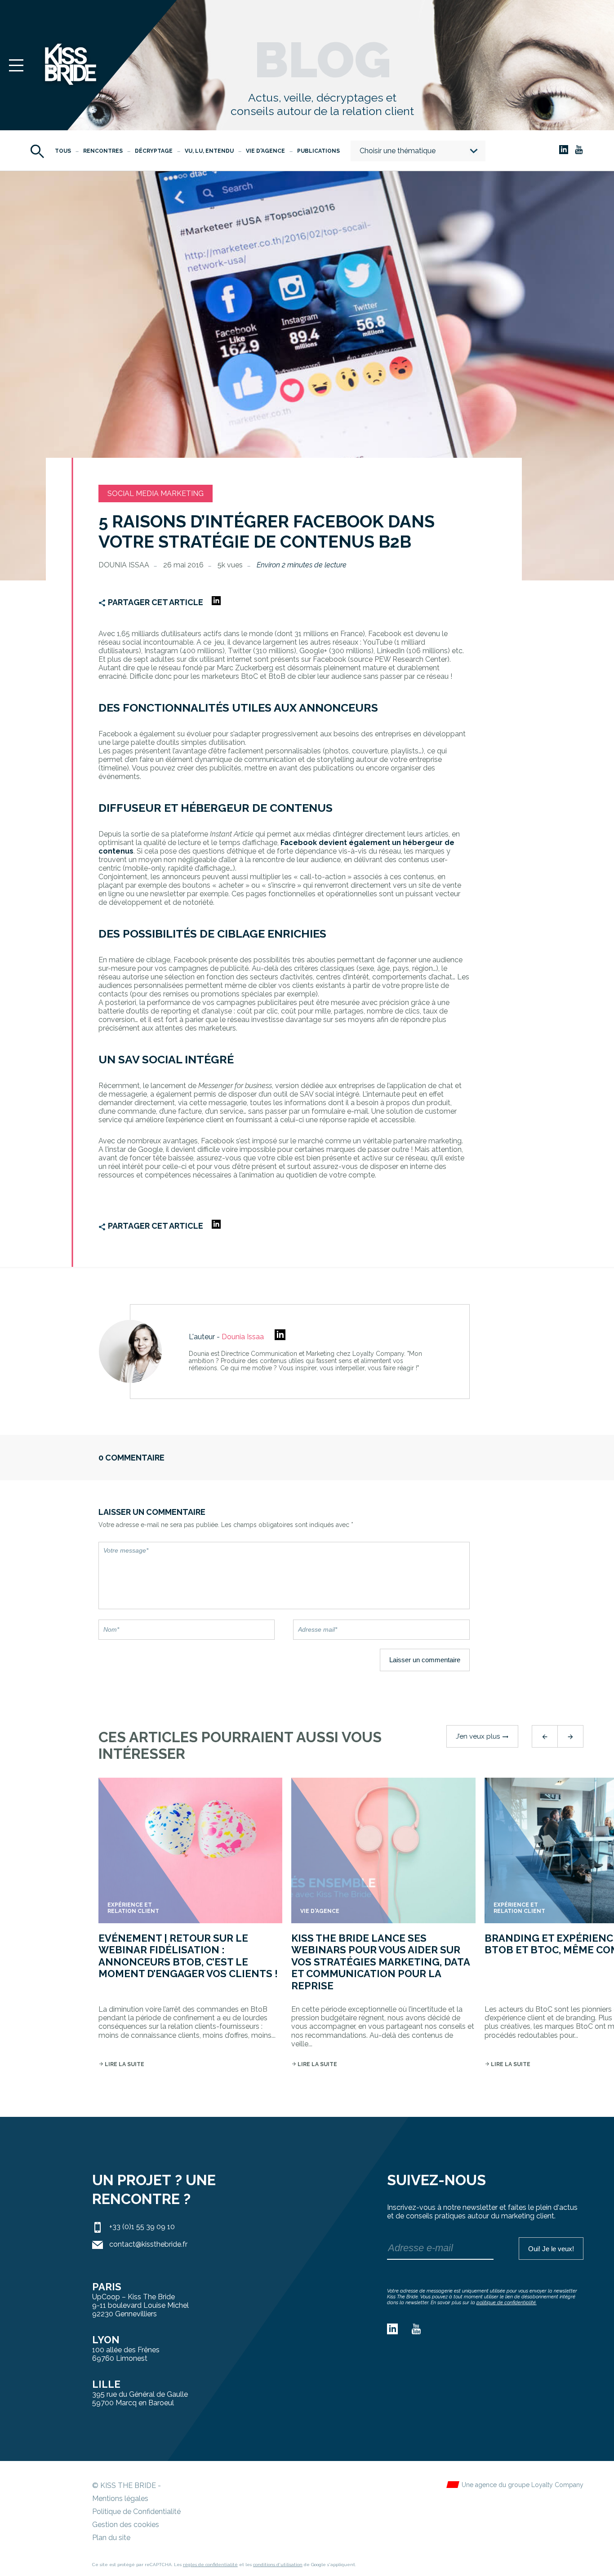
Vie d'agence (265, 151)
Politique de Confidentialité (136, 2512)
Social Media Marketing (156, 494)
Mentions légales (120, 2499)
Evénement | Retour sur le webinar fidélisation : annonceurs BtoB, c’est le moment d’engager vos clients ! (188, 1956)
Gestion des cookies (126, 2525)
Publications (318, 151)
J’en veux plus (482, 1736)
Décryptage (154, 151)
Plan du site (111, 2538)
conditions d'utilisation (278, 2565)
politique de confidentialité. (507, 2303)
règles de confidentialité (210, 2565)
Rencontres (103, 151)
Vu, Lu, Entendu (209, 151)
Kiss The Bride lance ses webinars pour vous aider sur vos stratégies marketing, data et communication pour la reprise (380, 1962)
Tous (63, 151)
